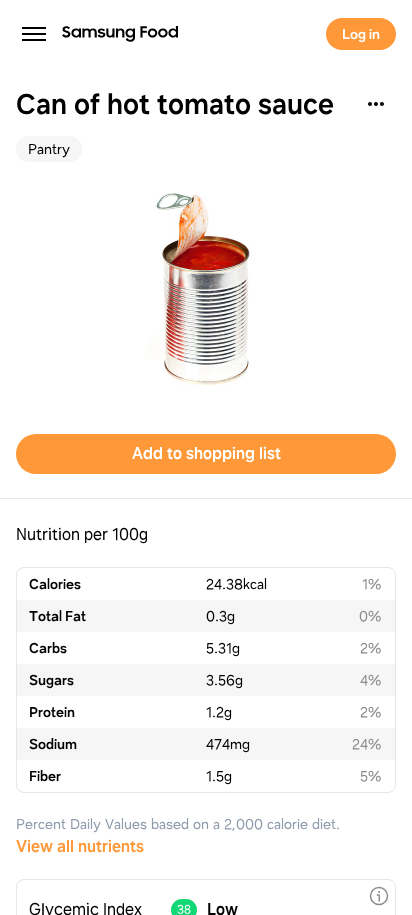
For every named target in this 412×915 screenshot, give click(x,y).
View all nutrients (80, 846)
